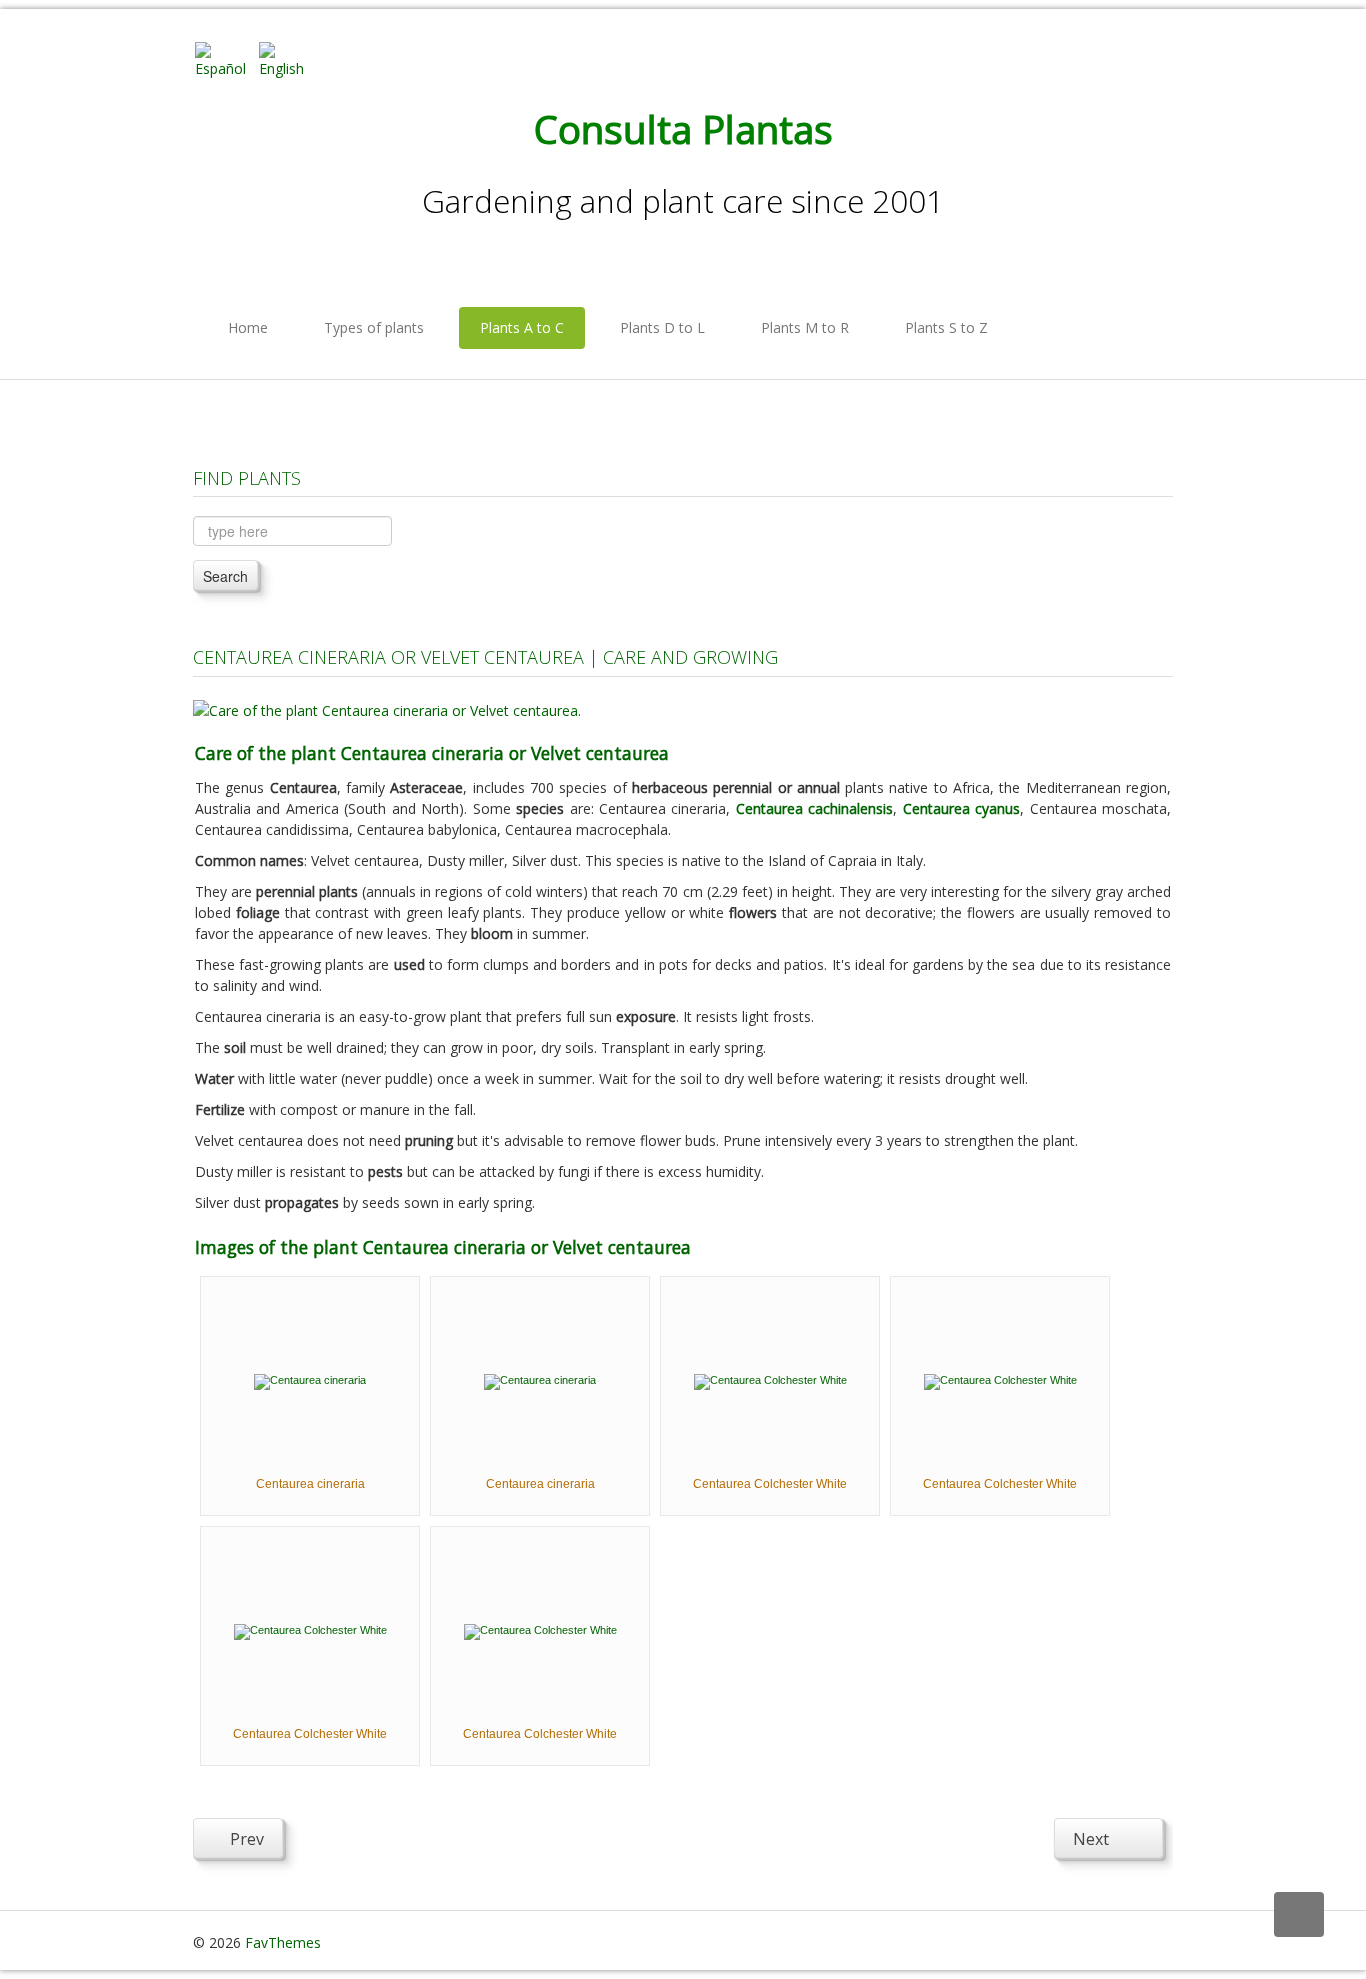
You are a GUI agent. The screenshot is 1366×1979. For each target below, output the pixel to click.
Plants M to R (805, 327)
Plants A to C (522, 327)
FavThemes (283, 1942)
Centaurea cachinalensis (814, 808)
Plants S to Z (946, 327)
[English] (289, 58)
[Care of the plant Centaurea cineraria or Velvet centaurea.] (387, 708)
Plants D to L (662, 327)
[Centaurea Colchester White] (770, 1380)
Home (248, 327)
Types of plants (374, 327)
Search (225, 576)
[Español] (225, 58)
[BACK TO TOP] (1299, 1914)
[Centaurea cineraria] (310, 1380)
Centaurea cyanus (961, 808)
